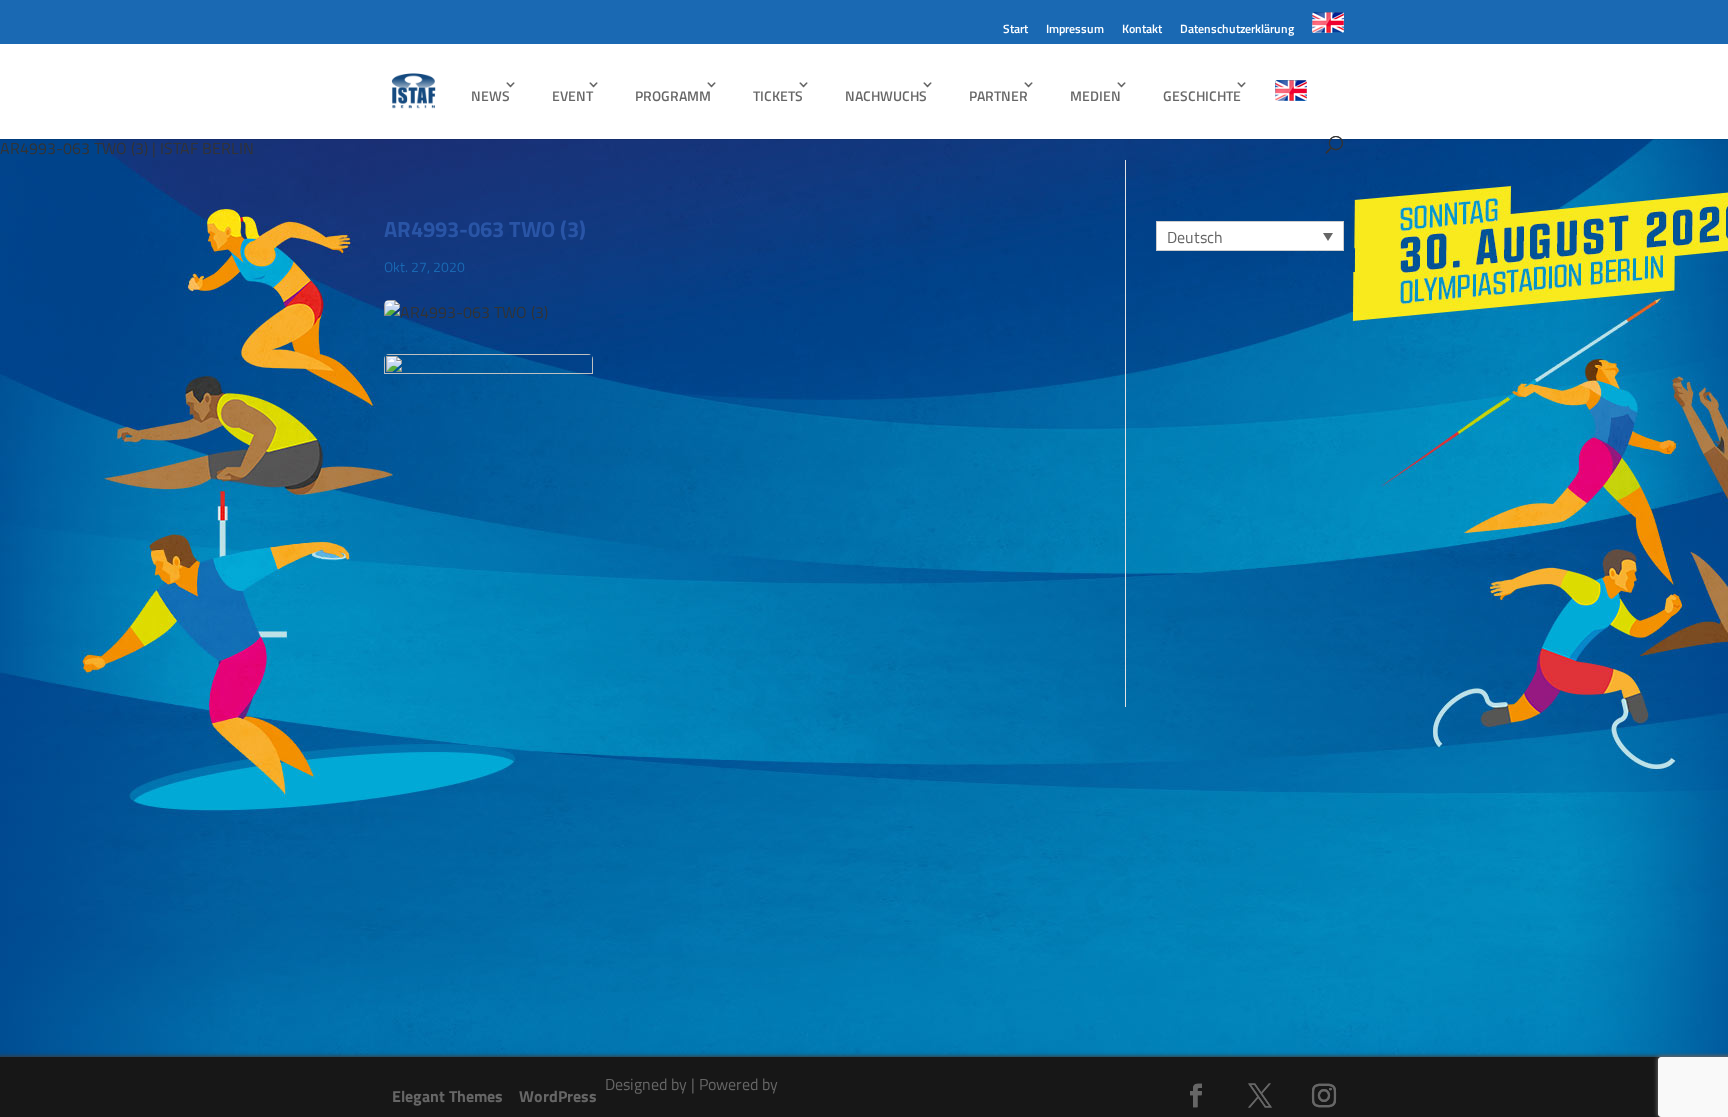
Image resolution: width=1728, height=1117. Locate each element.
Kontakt (1142, 30)
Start (1015, 30)
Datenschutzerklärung (1237, 30)
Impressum (1075, 30)
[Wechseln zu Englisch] (1328, 28)
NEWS (490, 95)
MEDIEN (1095, 95)
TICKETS (778, 95)
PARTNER (998, 95)
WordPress (558, 1096)
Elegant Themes (447, 1096)
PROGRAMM (673, 95)
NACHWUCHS (886, 95)
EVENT (572, 95)
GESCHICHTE (1202, 95)
